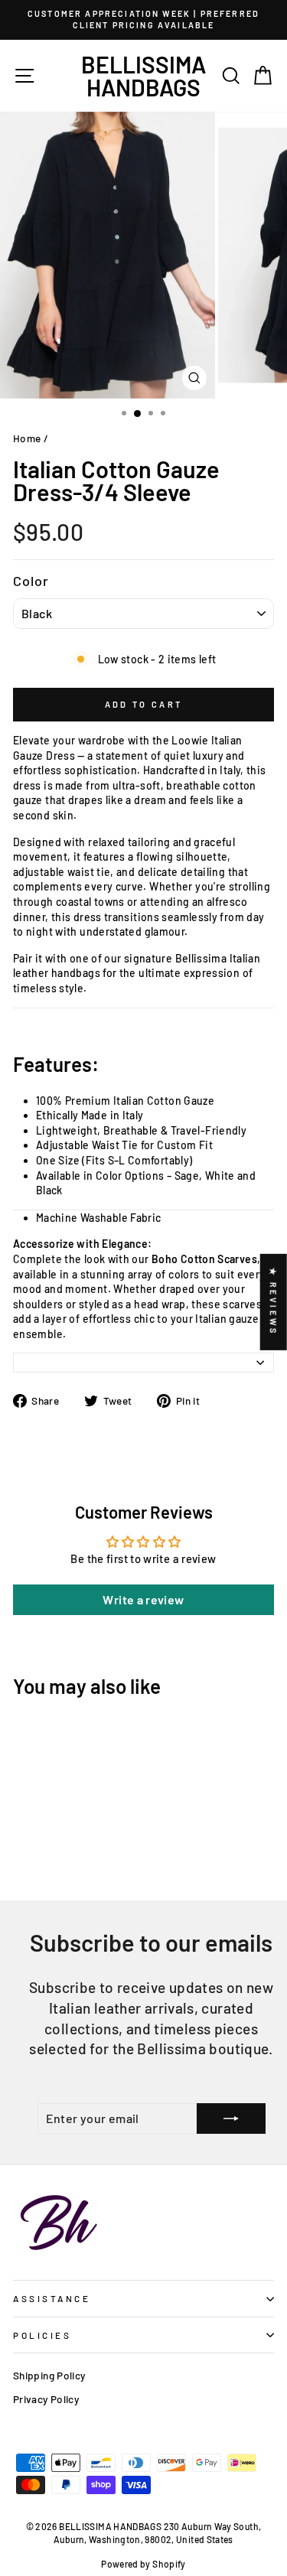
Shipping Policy (49, 2375)
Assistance (52, 2298)
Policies (42, 2335)
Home (27, 438)
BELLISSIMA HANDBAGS (143, 76)
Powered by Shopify (143, 2564)
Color (31, 581)
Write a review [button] (143, 1599)
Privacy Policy (46, 2399)
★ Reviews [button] (274, 1301)
